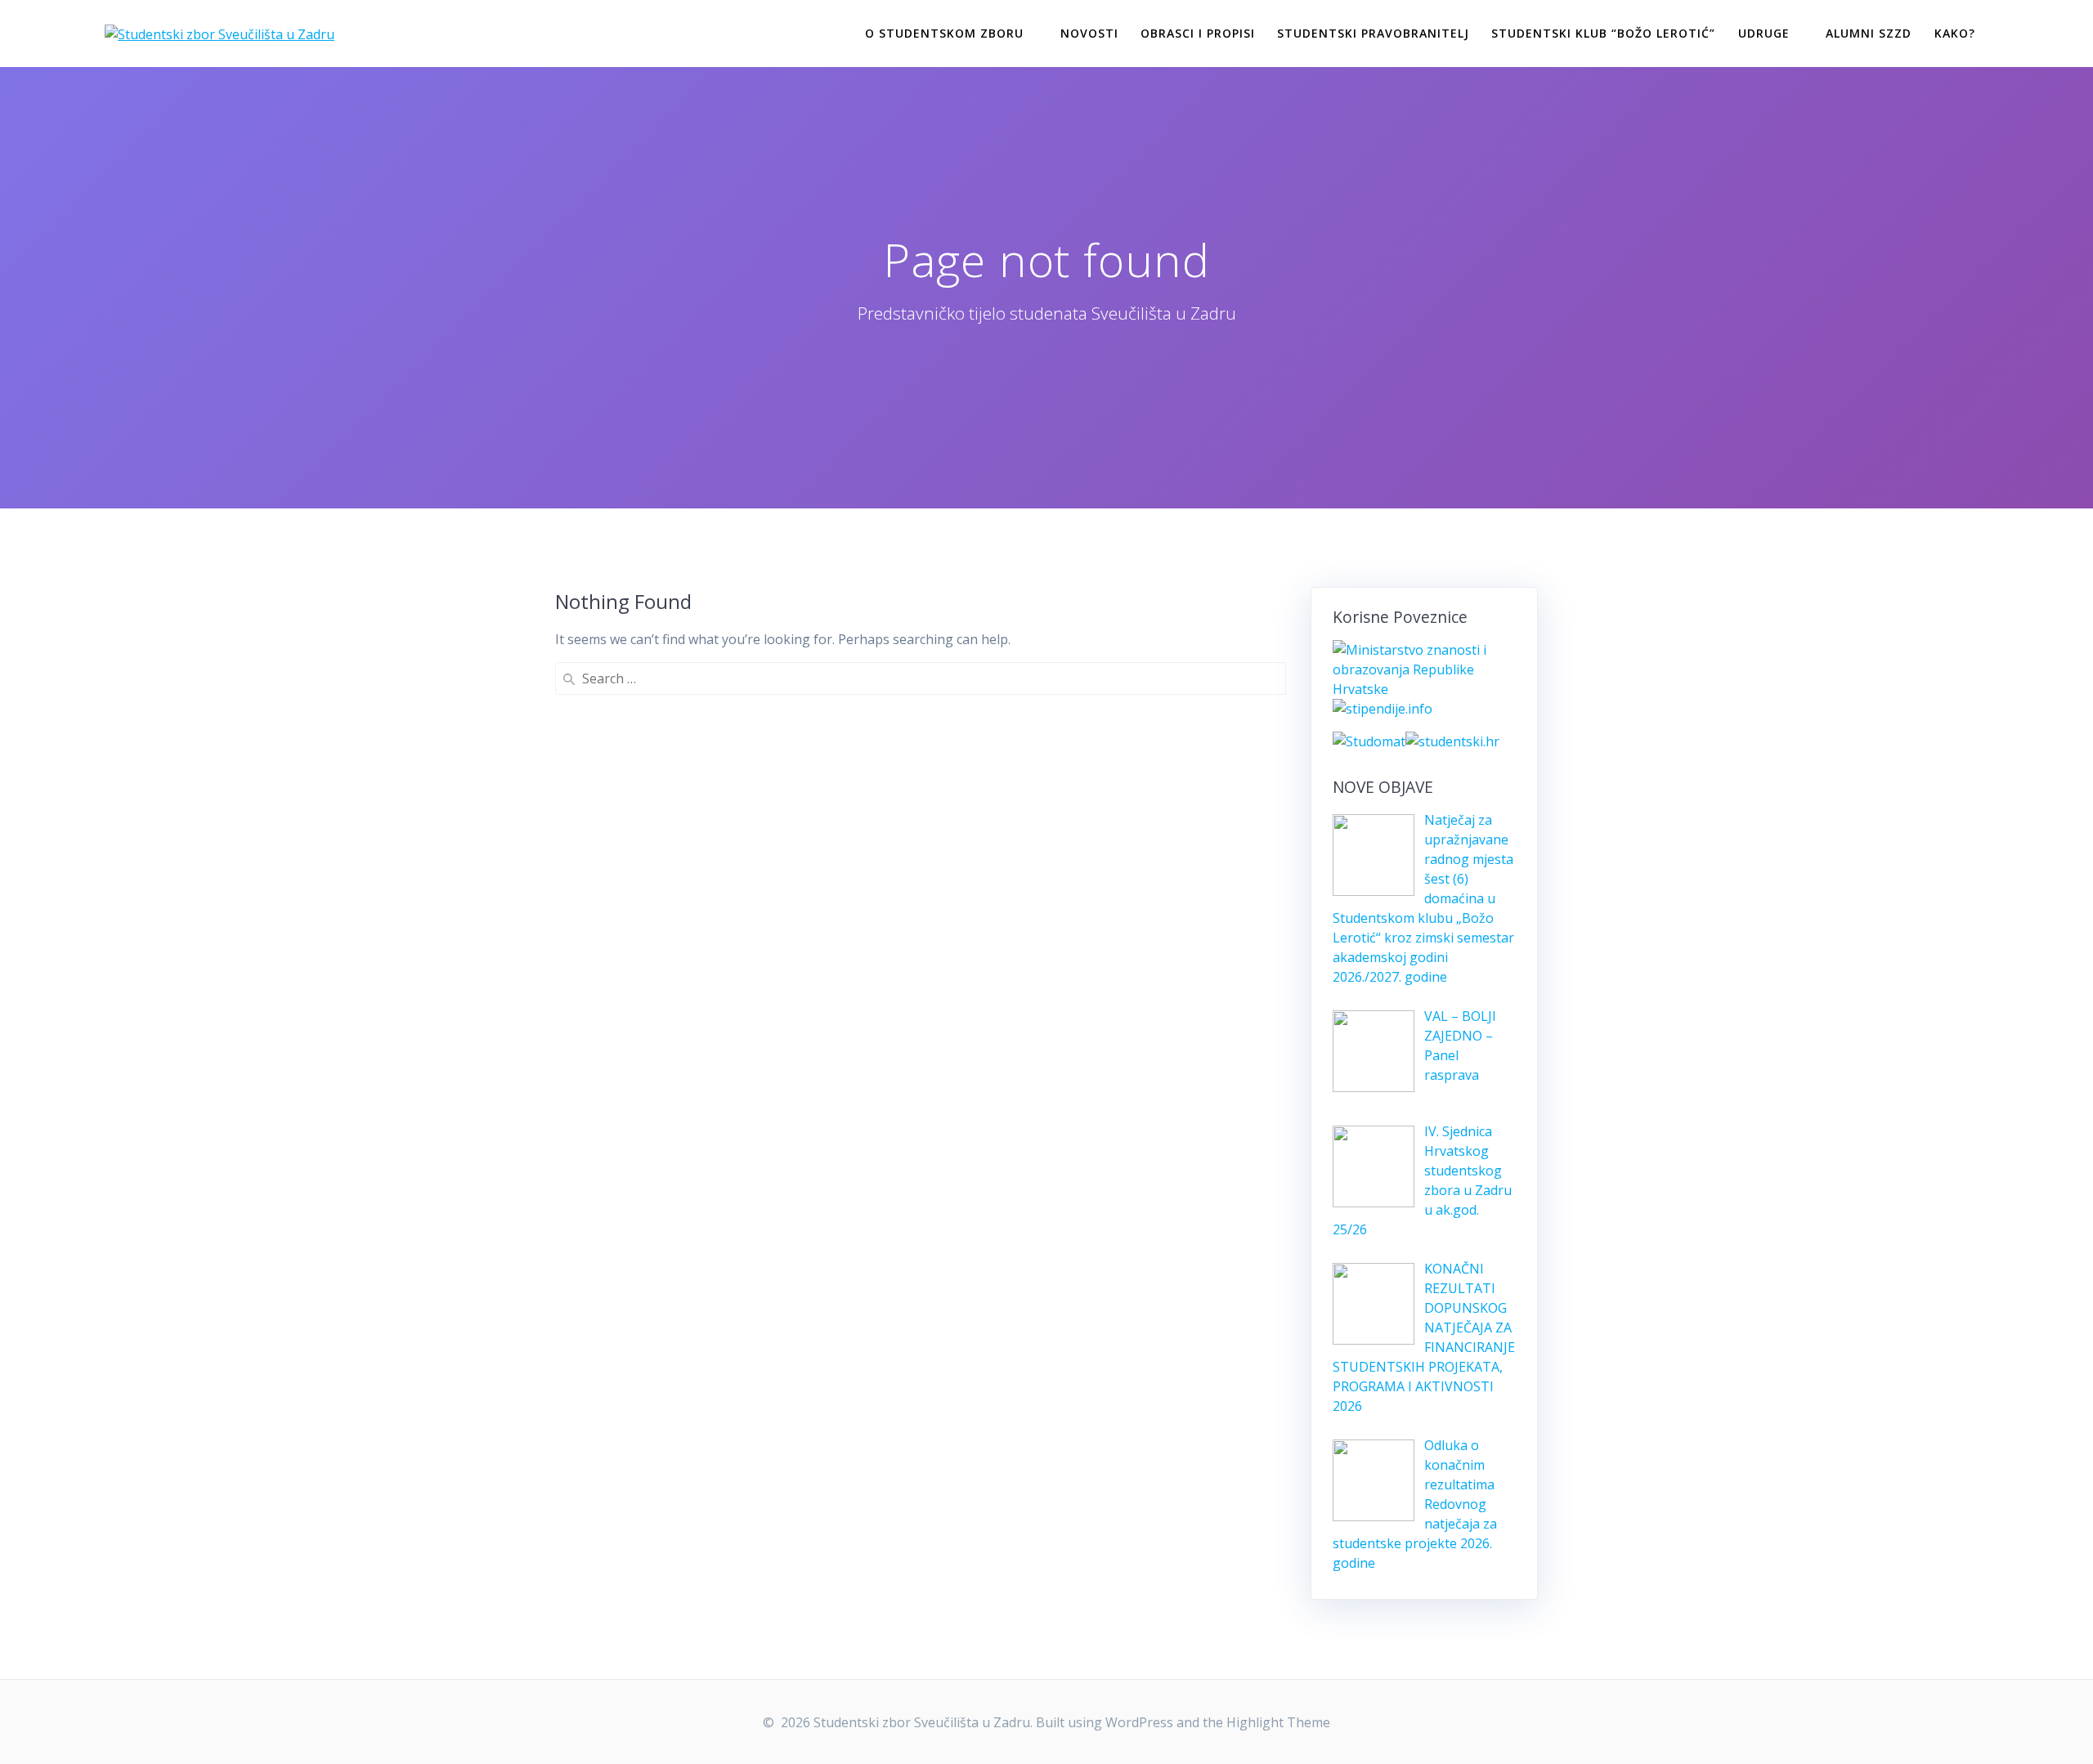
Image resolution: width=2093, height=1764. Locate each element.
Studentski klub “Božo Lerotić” (1603, 33)
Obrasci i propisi (1198, 33)
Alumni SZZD (1869, 33)
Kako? (1955, 33)
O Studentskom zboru (944, 33)
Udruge (1764, 33)
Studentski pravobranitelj (1373, 33)
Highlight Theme (1278, 1722)
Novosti (1089, 33)
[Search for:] (921, 678)
